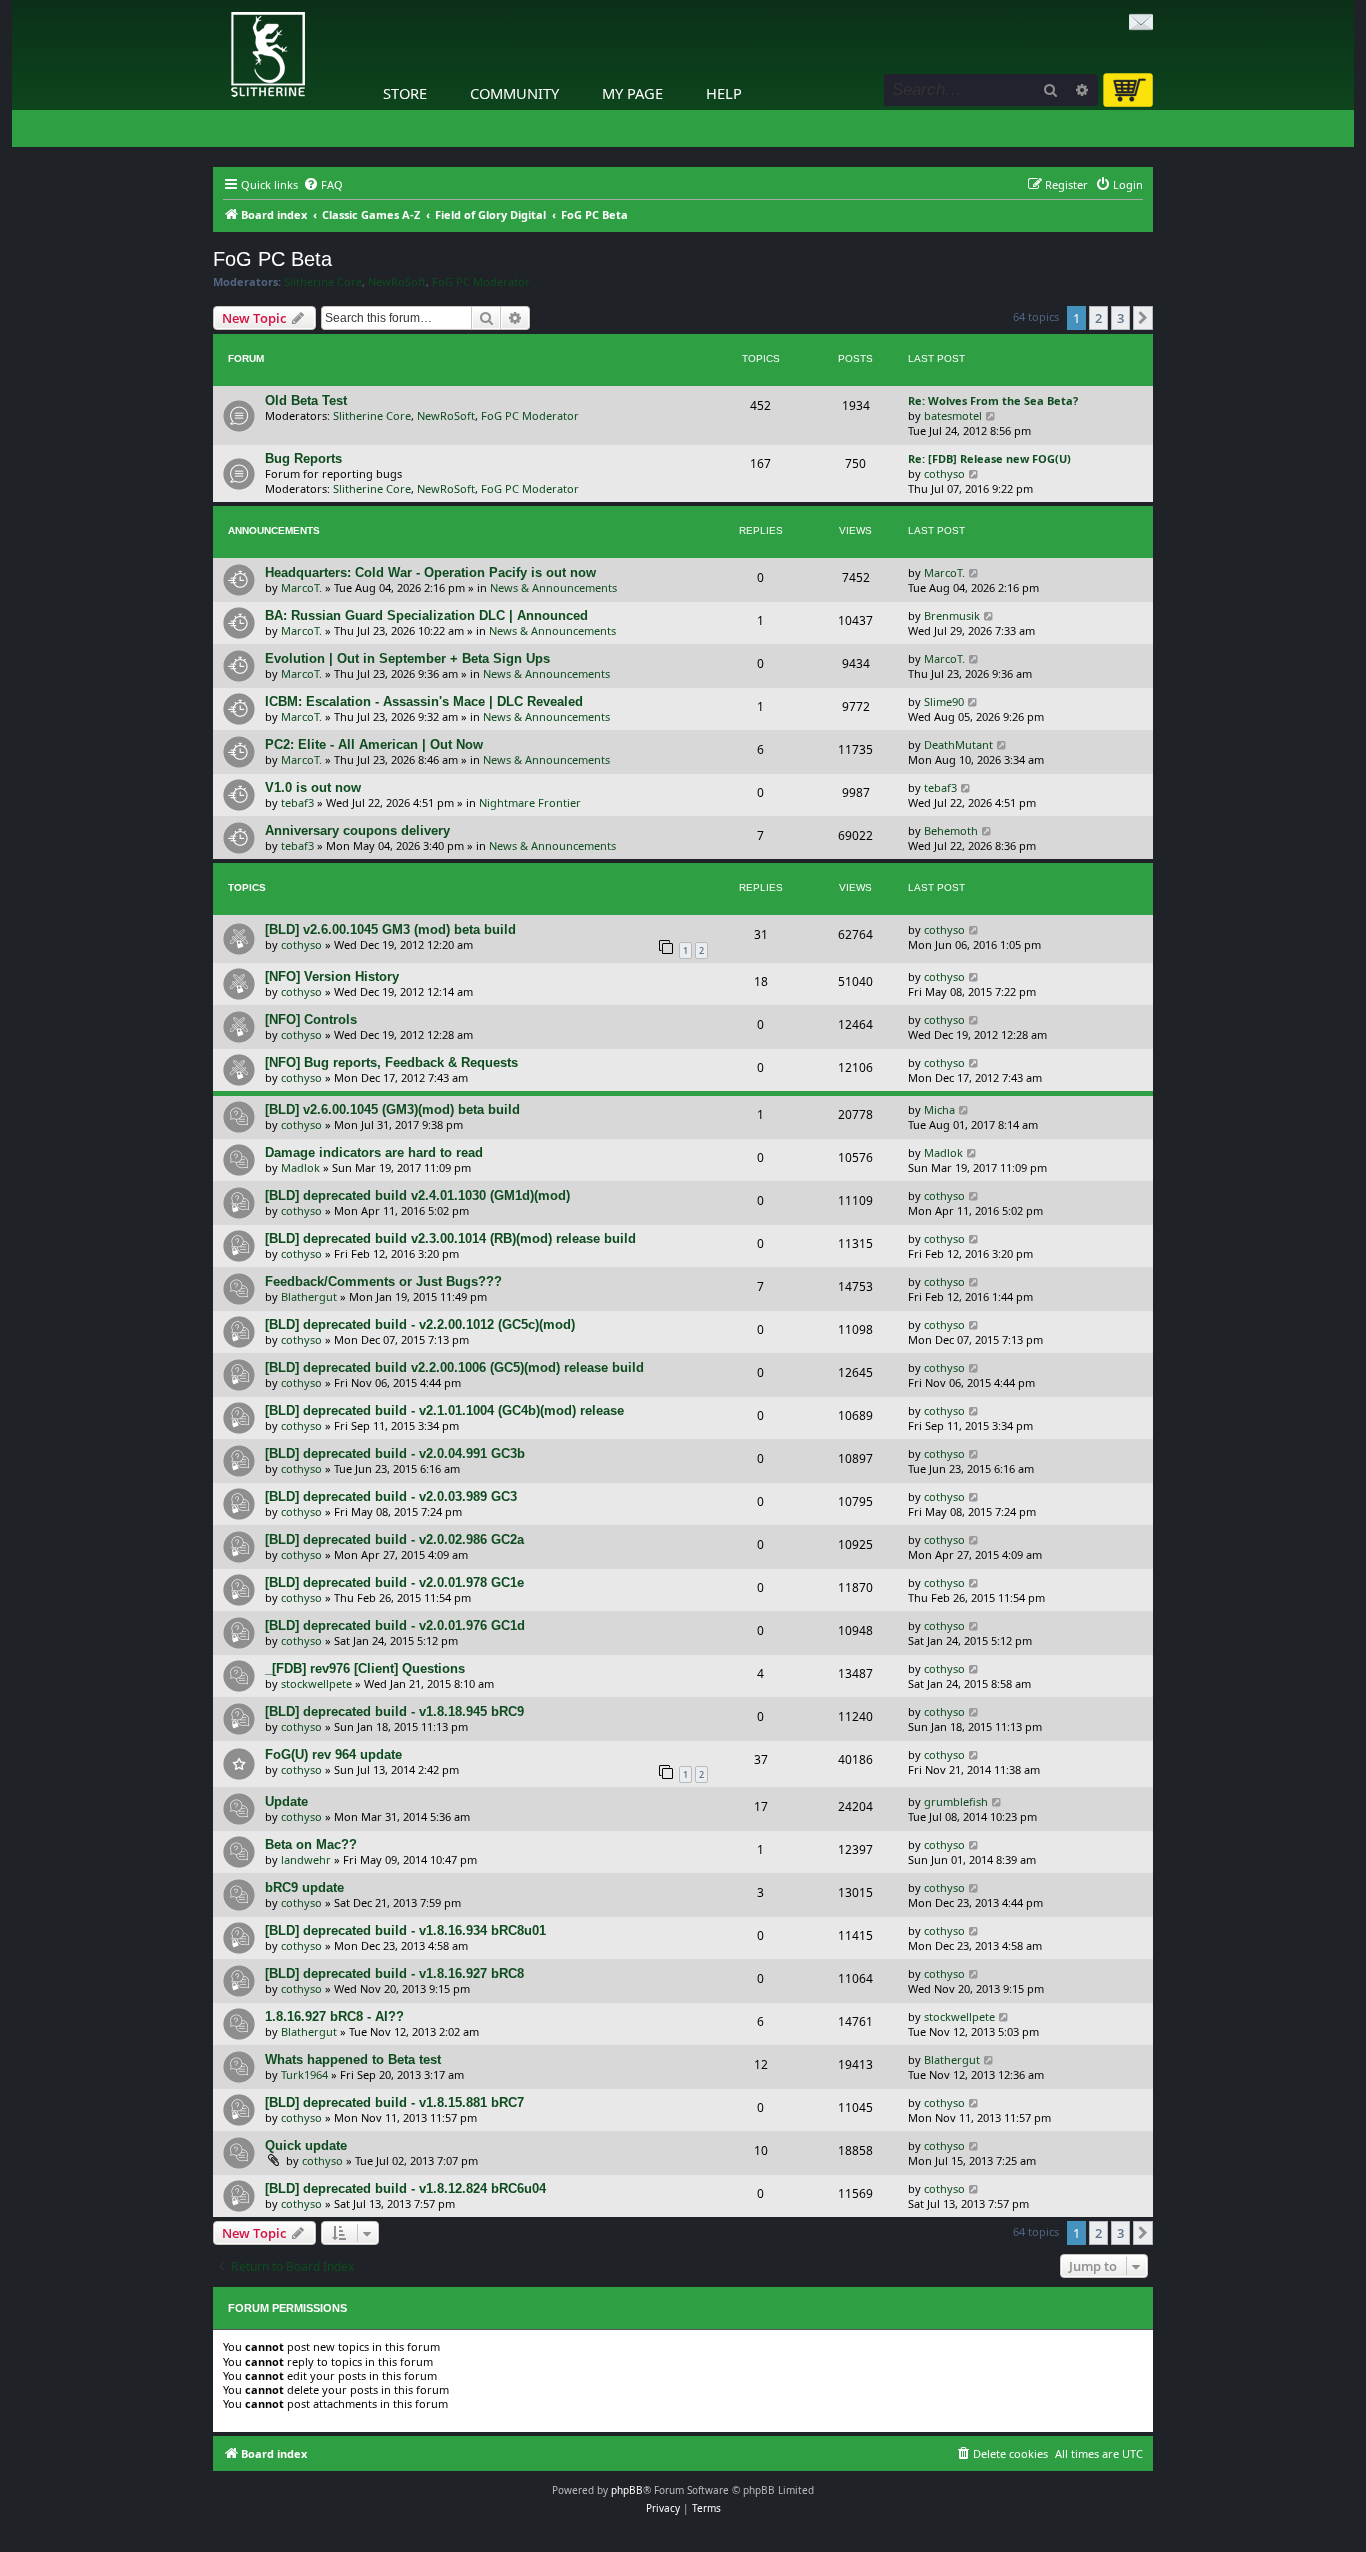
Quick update (306, 2145)
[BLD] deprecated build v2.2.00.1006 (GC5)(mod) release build (454, 1367)
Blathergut (309, 1296)
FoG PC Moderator (481, 282)
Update (286, 1801)
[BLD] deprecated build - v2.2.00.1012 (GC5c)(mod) (420, 1324)
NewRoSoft (397, 282)
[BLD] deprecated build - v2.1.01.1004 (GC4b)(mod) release (444, 1410)
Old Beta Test (306, 400)
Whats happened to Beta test (353, 2059)
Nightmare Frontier (530, 802)
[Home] (218, 5)
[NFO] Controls (311, 1019)
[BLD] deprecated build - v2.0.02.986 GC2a (394, 1539)
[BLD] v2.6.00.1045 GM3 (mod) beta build (390, 929)
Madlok (300, 1167)
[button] (1143, 318)
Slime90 (944, 701)
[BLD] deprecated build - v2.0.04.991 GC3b (395, 1453)
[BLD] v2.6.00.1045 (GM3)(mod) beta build (392, 1109)
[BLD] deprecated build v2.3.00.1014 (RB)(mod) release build (450, 1238)
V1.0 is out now (313, 787)
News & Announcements (553, 587)
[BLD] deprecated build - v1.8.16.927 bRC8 (394, 1973)
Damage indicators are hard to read (374, 1152)
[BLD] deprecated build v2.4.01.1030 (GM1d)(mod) (417, 1195)
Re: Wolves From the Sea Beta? (993, 400)
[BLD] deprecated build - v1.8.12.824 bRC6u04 (405, 2188)
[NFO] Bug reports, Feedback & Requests (391, 1062)
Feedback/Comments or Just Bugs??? (383, 1281)
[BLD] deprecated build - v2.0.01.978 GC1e (394, 1582)
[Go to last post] (974, 572)
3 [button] (1120, 318)
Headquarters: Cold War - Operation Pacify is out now (430, 572)
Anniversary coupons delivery (357, 830)
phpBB (627, 2490)
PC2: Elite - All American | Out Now (374, 744)
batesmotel (953, 415)
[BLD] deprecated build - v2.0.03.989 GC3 (391, 1496)
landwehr (306, 1859)
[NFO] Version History (332, 976)
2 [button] (1098, 318)
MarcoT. (301, 587)
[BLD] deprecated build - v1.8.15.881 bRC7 (394, 2102)
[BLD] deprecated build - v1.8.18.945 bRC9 (394, 1711)
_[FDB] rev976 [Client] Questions (365, 1668)
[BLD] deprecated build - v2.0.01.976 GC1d (395, 1625)
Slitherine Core (323, 282)
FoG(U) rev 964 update (333, 1754)
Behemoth (951, 830)
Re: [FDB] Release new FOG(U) (989, 458)
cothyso (944, 473)
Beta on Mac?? (311, 1844)
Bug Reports (303, 458)
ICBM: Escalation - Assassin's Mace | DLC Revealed (424, 701)
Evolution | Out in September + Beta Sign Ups (407, 658)
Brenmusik (952, 615)
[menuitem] (323, 185)
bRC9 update (304, 1887)
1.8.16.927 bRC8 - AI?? (334, 2016)
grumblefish (956, 1801)
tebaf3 (297, 802)
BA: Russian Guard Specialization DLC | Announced (426, 615)
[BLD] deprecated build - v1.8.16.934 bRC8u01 (405, 1930)
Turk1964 (304, 2074)
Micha (939, 1109)
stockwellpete (316, 1683)
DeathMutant (958, 744)
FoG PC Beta (272, 259)
